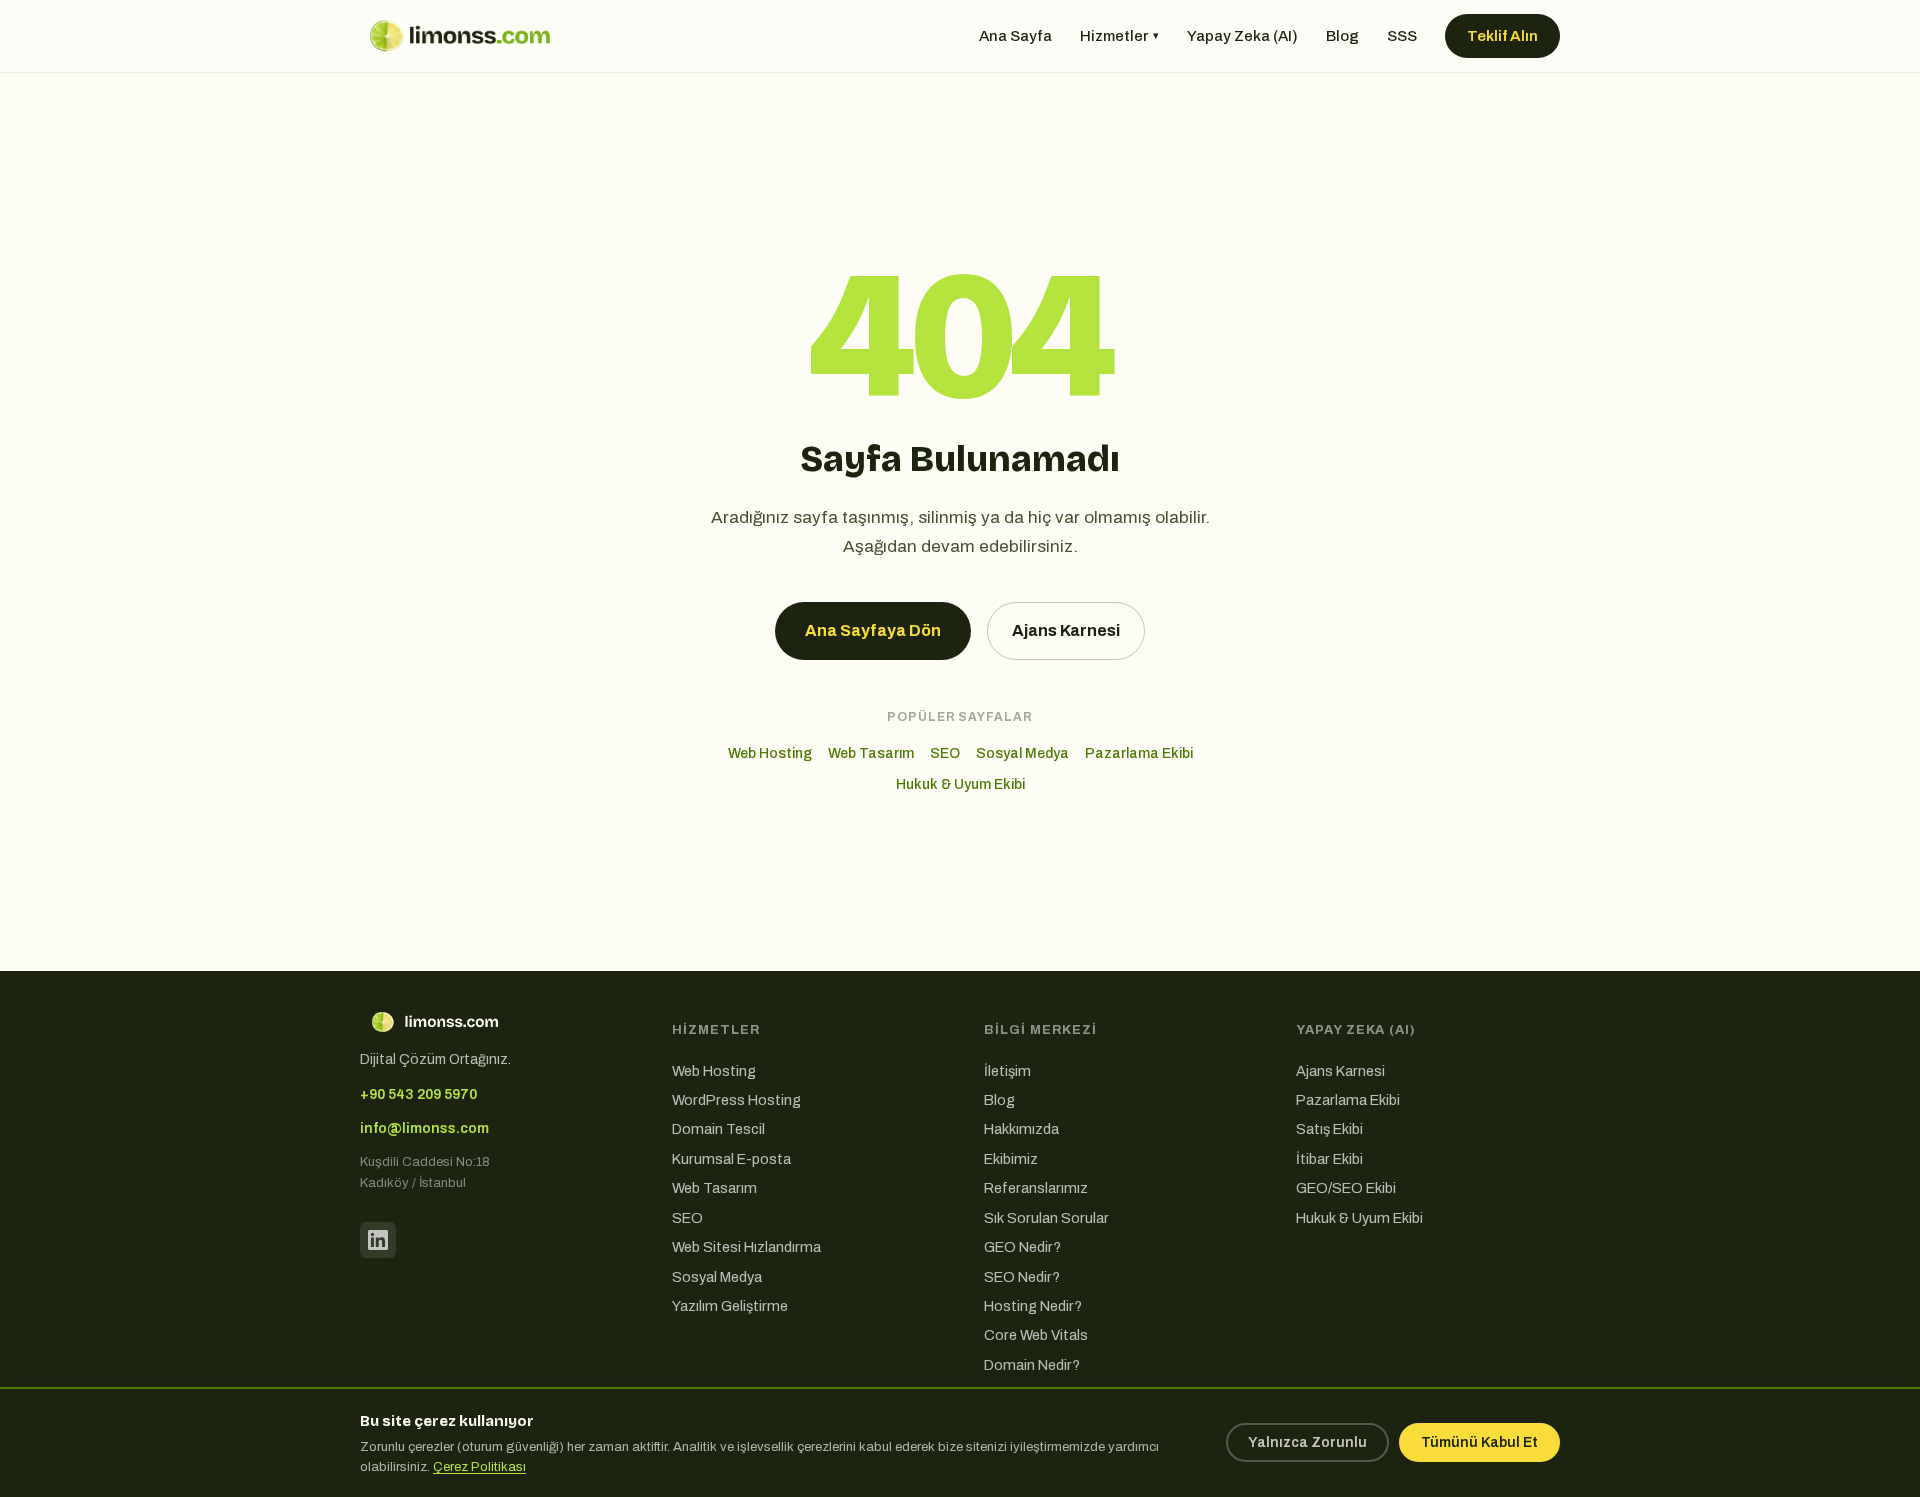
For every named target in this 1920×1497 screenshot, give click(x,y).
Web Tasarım (871, 753)
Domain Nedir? (1032, 1365)
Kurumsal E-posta (731, 1159)
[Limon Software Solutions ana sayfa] (460, 36)
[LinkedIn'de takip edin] (378, 1240)
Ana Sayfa (1015, 36)
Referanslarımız (1036, 1188)
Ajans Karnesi (1066, 630)
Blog (1342, 36)
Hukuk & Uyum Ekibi (960, 784)
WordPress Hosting (736, 1100)
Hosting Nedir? (1033, 1306)
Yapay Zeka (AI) (1242, 36)
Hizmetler (1119, 36)
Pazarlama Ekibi (1139, 753)
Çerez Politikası (479, 1467)
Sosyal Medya (1022, 753)
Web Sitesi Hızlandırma (746, 1247)
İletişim (1007, 1071)
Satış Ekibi (1329, 1129)
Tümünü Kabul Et (1479, 1442)
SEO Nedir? (1022, 1277)
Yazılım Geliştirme (730, 1306)
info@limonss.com (424, 1128)
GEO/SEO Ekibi (1346, 1188)
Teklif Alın (1502, 36)
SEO (945, 753)
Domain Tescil (718, 1129)
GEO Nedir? (1022, 1247)
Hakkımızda (1021, 1129)
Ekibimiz (1011, 1159)
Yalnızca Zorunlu (1307, 1442)
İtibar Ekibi (1329, 1159)
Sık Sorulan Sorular (1046, 1218)
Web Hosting (770, 753)
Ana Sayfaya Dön (873, 630)
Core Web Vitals (1036, 1335)
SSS (1402, 36)
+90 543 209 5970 (418, 1094)
